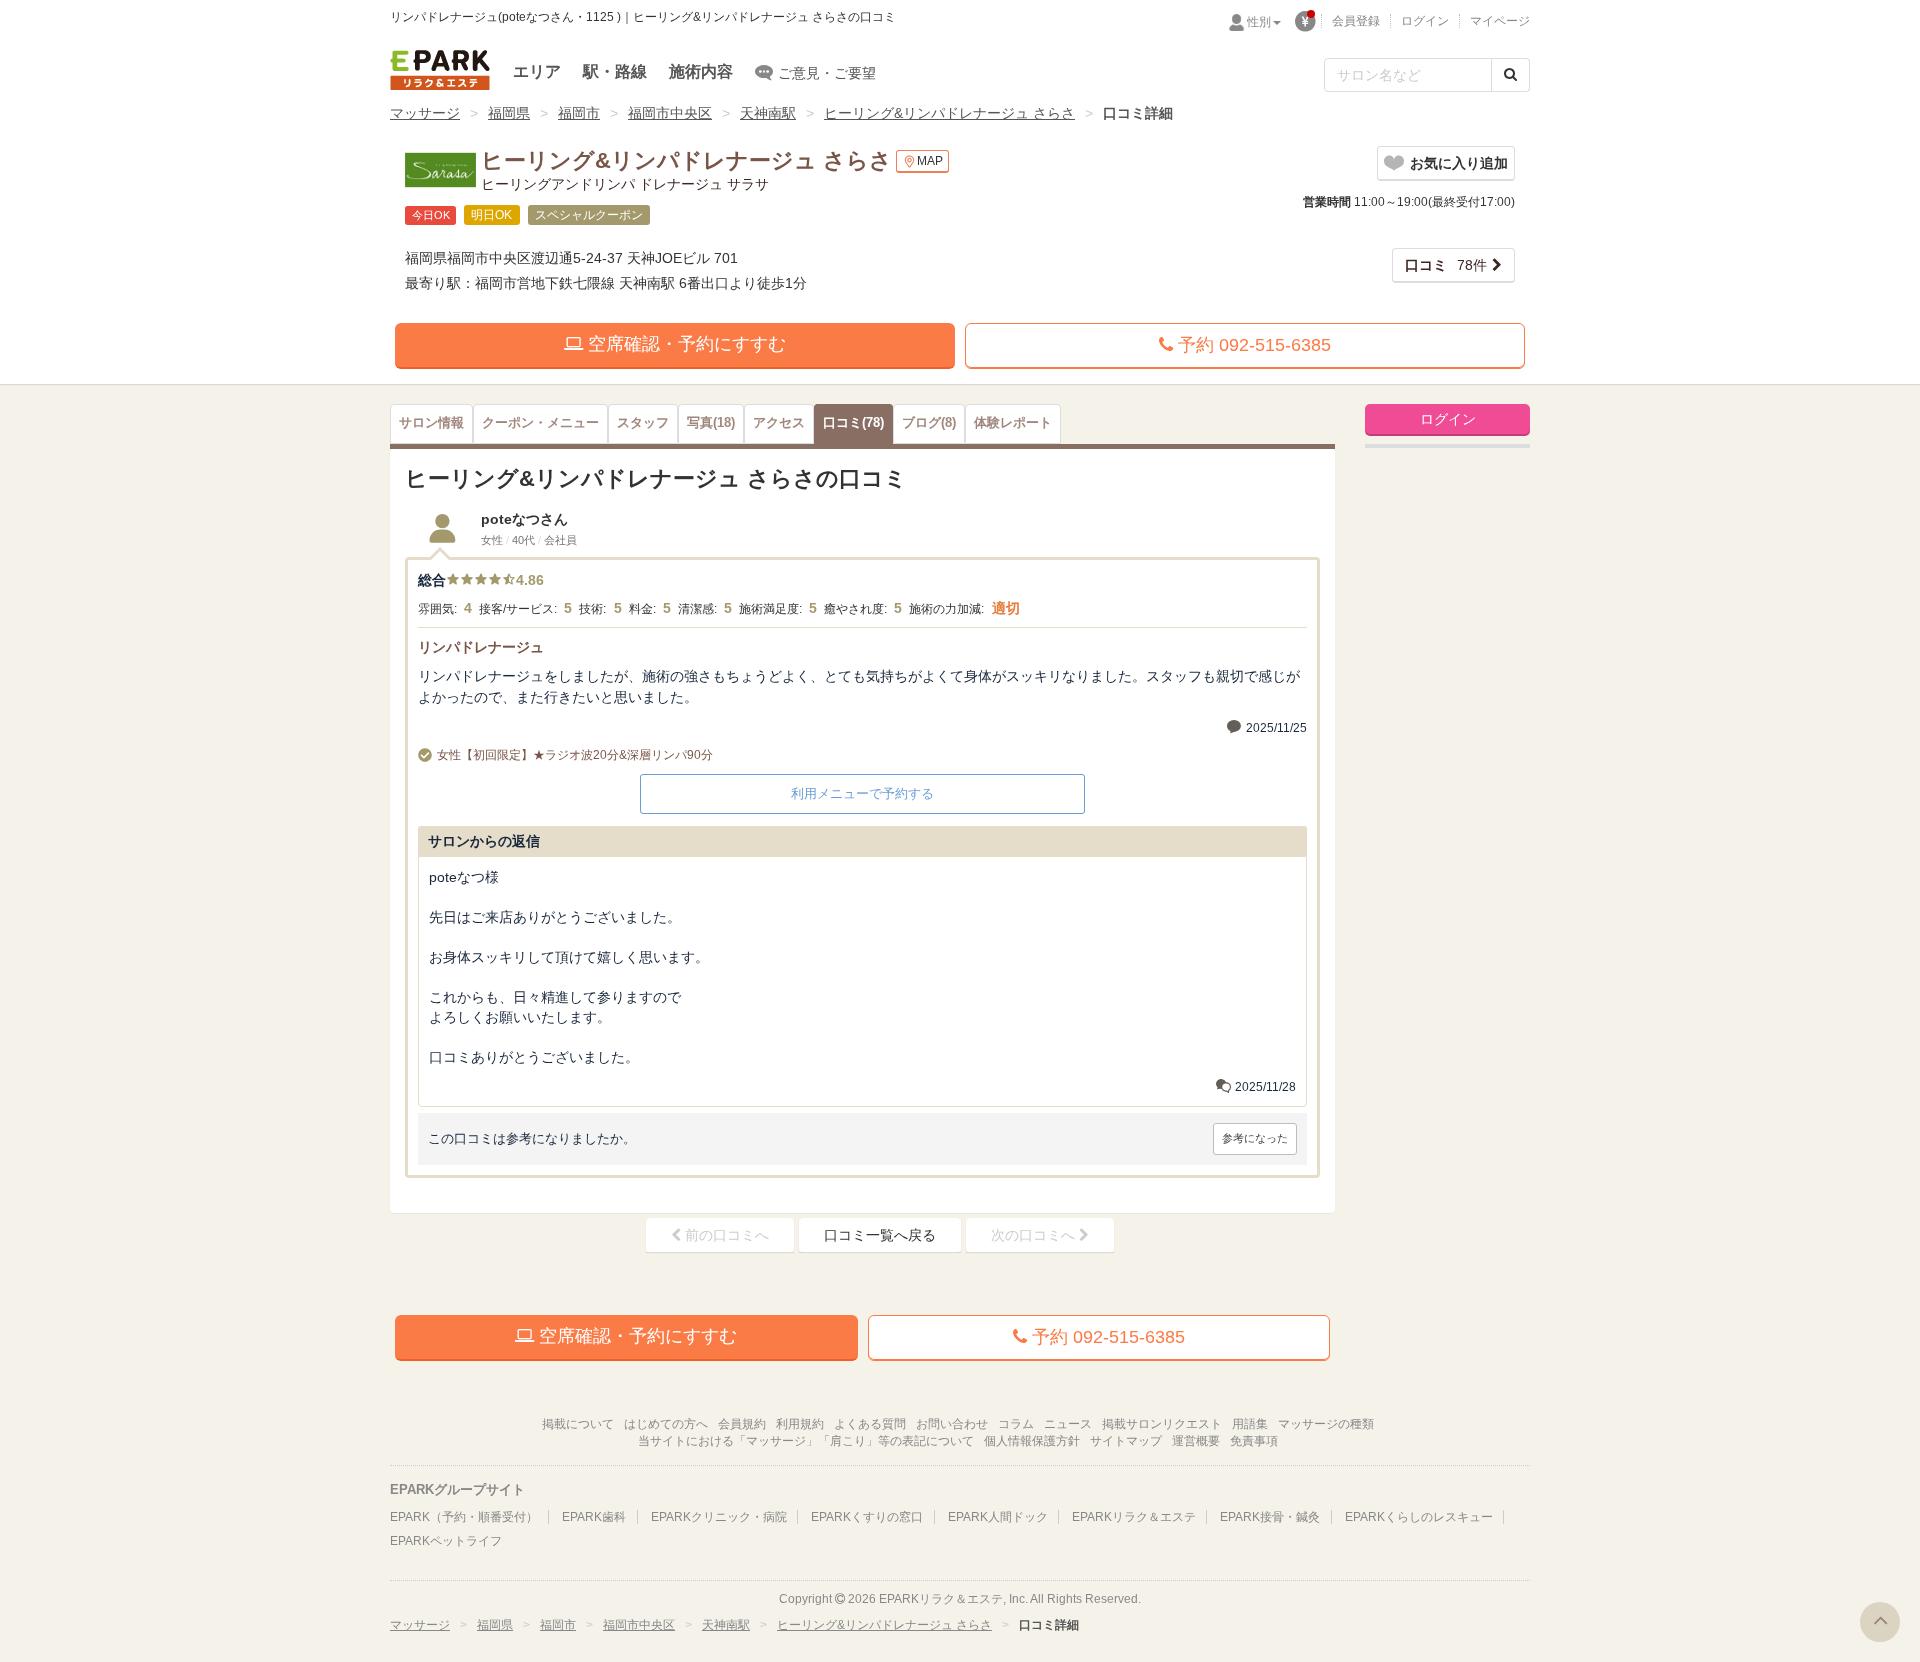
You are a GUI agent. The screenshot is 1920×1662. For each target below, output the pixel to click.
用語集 (1250, 1424)
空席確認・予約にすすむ (684, 344)
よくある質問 (870, 1424)
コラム (1016, 1424)
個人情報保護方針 (1032, 1441)
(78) (853, 423)
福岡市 (579, 113)
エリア (537, 71)
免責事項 (1254, 1441)
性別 (1259, 22)
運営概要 (1196, 1441)
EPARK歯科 (594, 1517)
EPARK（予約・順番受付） (464, 1517)
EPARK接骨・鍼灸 (1270, 1517)
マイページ (1500, 21)
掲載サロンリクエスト (1162, 1424)
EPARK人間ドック (998, 1517)
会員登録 (1356, 21)
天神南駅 (768, 113)
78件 (1446, 265)
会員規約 (742, 1424)
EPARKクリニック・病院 (719, 1517)
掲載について (578, 1424)
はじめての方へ (666, 1424)
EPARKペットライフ (446, 1541)
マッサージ (425, 113)
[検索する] (1510, 75)
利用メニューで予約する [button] (862, 793)
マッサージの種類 (1326, 1424)
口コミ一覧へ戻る (880, 1235)
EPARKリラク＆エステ (440, 70)
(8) (929, 423)
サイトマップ (1126, 1441)
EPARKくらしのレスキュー (1419, 1517)
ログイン (1425, 21)
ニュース (1068, 1424)
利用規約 (800, 1424)
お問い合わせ (952, 1424)
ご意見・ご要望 (827, 73)
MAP (930, 161)
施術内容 (701, 71)
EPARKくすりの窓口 (867, 1517)
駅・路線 (615, 71)
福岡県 (509, 113)
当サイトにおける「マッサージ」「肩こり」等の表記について (806, 1441)
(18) (711, 423)
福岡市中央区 (670, 113)
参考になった (1255, 1138)
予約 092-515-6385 (1252, 345)
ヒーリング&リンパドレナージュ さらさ (949, 113)
